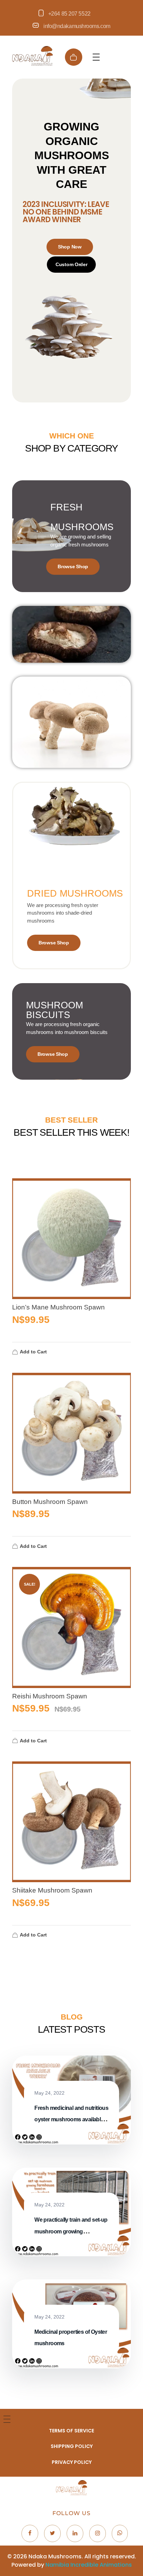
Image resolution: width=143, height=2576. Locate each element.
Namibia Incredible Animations (89, 2565)
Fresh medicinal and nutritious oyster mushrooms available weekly (71, 2120)
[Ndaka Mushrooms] (32, 56)
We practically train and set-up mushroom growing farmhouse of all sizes (71, 2231)
